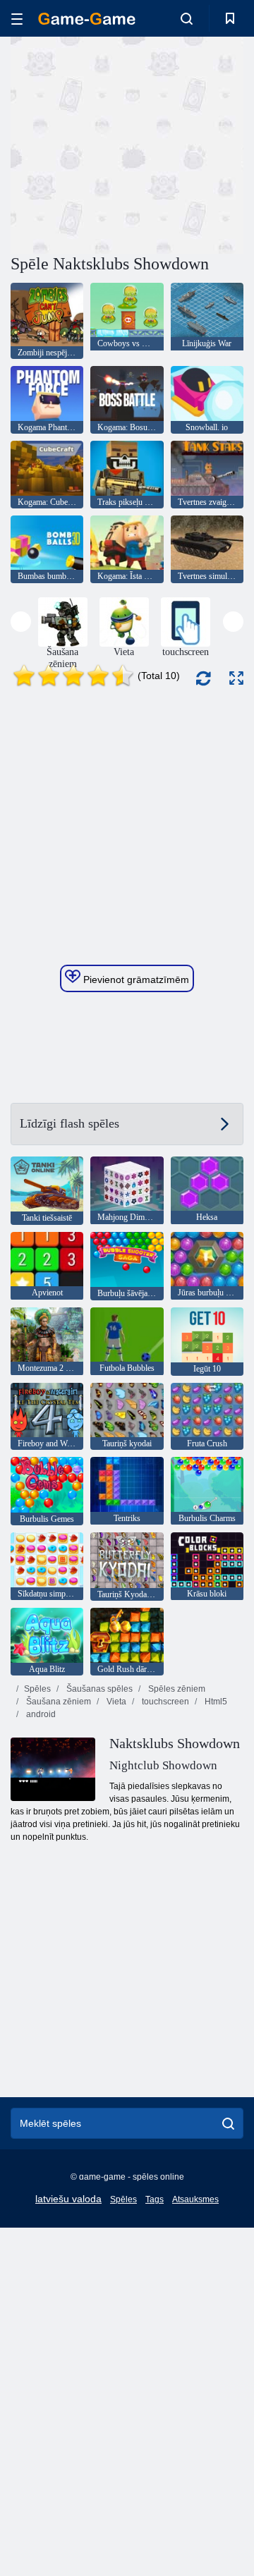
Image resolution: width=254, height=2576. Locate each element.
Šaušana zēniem (58, 1702)
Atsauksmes (195, 2199)
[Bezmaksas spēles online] (87, 19)
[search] (228, 2123)
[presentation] (21, 622)
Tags (155, 2199)
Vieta (115, 1702)
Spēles (37, 1689)
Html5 (215, 1702)
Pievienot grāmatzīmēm (135, 979)
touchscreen (164, 1702)
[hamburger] (17, 19)
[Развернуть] (236, 678)
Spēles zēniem (176, 1689)
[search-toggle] (187, 18)
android (40, 1714)
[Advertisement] (191, 144)
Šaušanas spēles (98, 1689)
